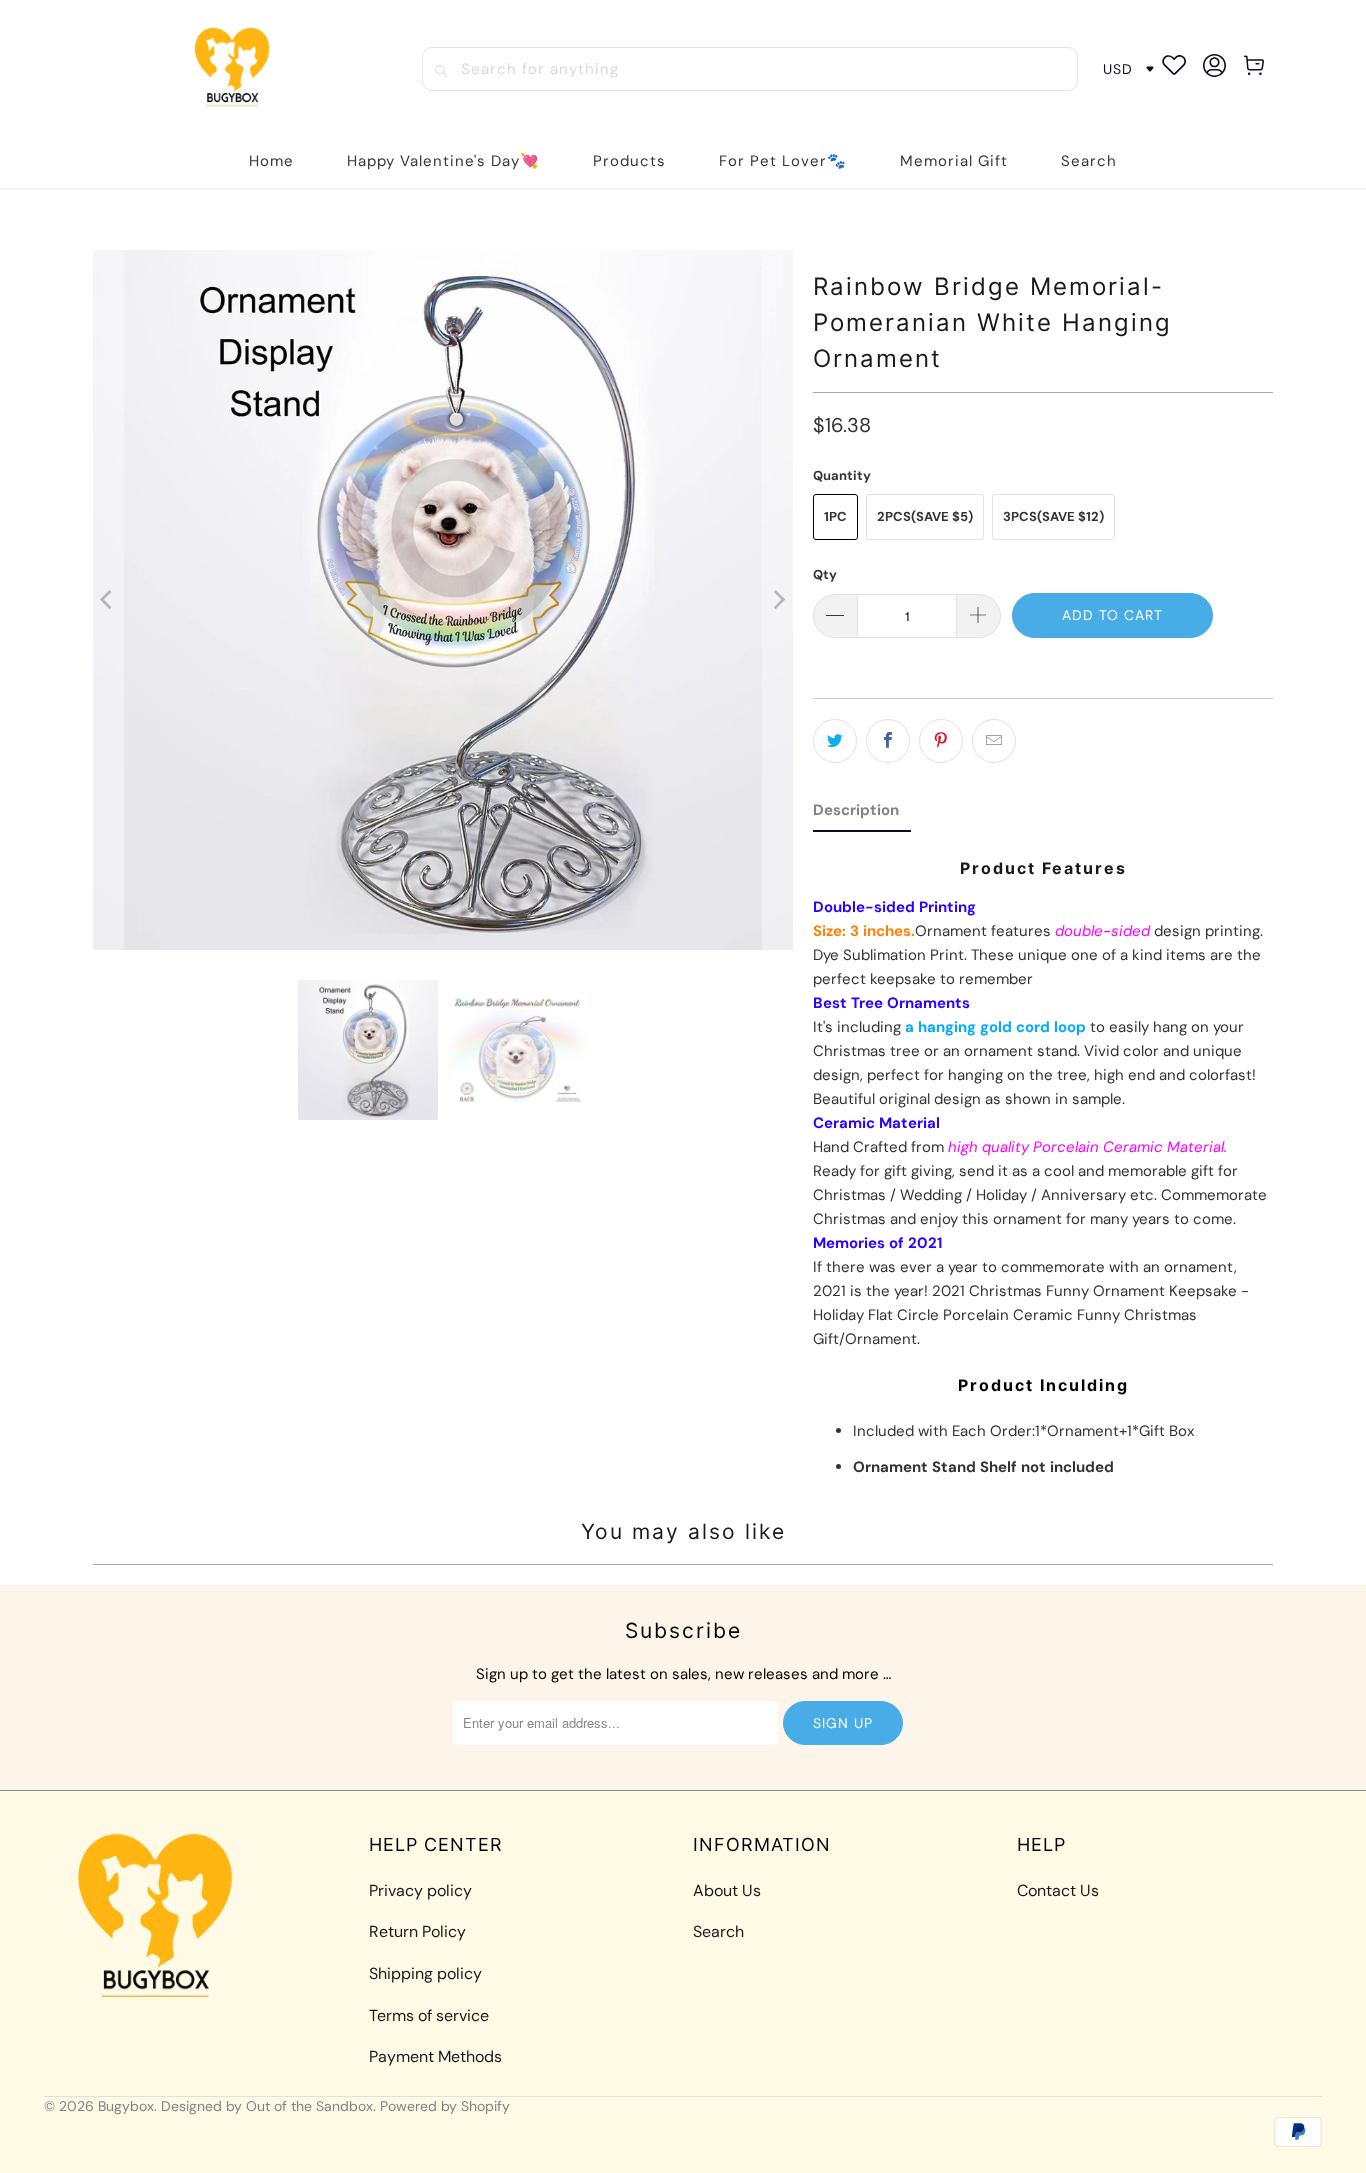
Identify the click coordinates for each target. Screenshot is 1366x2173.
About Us (727, 1890)
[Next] (778, 600)
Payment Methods (435, 2056)
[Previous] (108, 600)
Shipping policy (425, 1973)
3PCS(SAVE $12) (1053, 516)
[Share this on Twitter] (835, 741)
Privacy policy (420, 1890)
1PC (835, 516)
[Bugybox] (237, 68)
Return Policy (417, 1931)
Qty (825, 574)
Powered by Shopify (445, 2106)
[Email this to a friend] (994, 741)
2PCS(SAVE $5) (925, 516)
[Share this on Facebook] (888, 741)
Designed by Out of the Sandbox (267, 2106)
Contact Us (1058, 1890)
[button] (629, 161)
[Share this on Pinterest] (941, 741)
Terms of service (429, 2015)
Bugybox (126, 2106)
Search (718, 1931)
